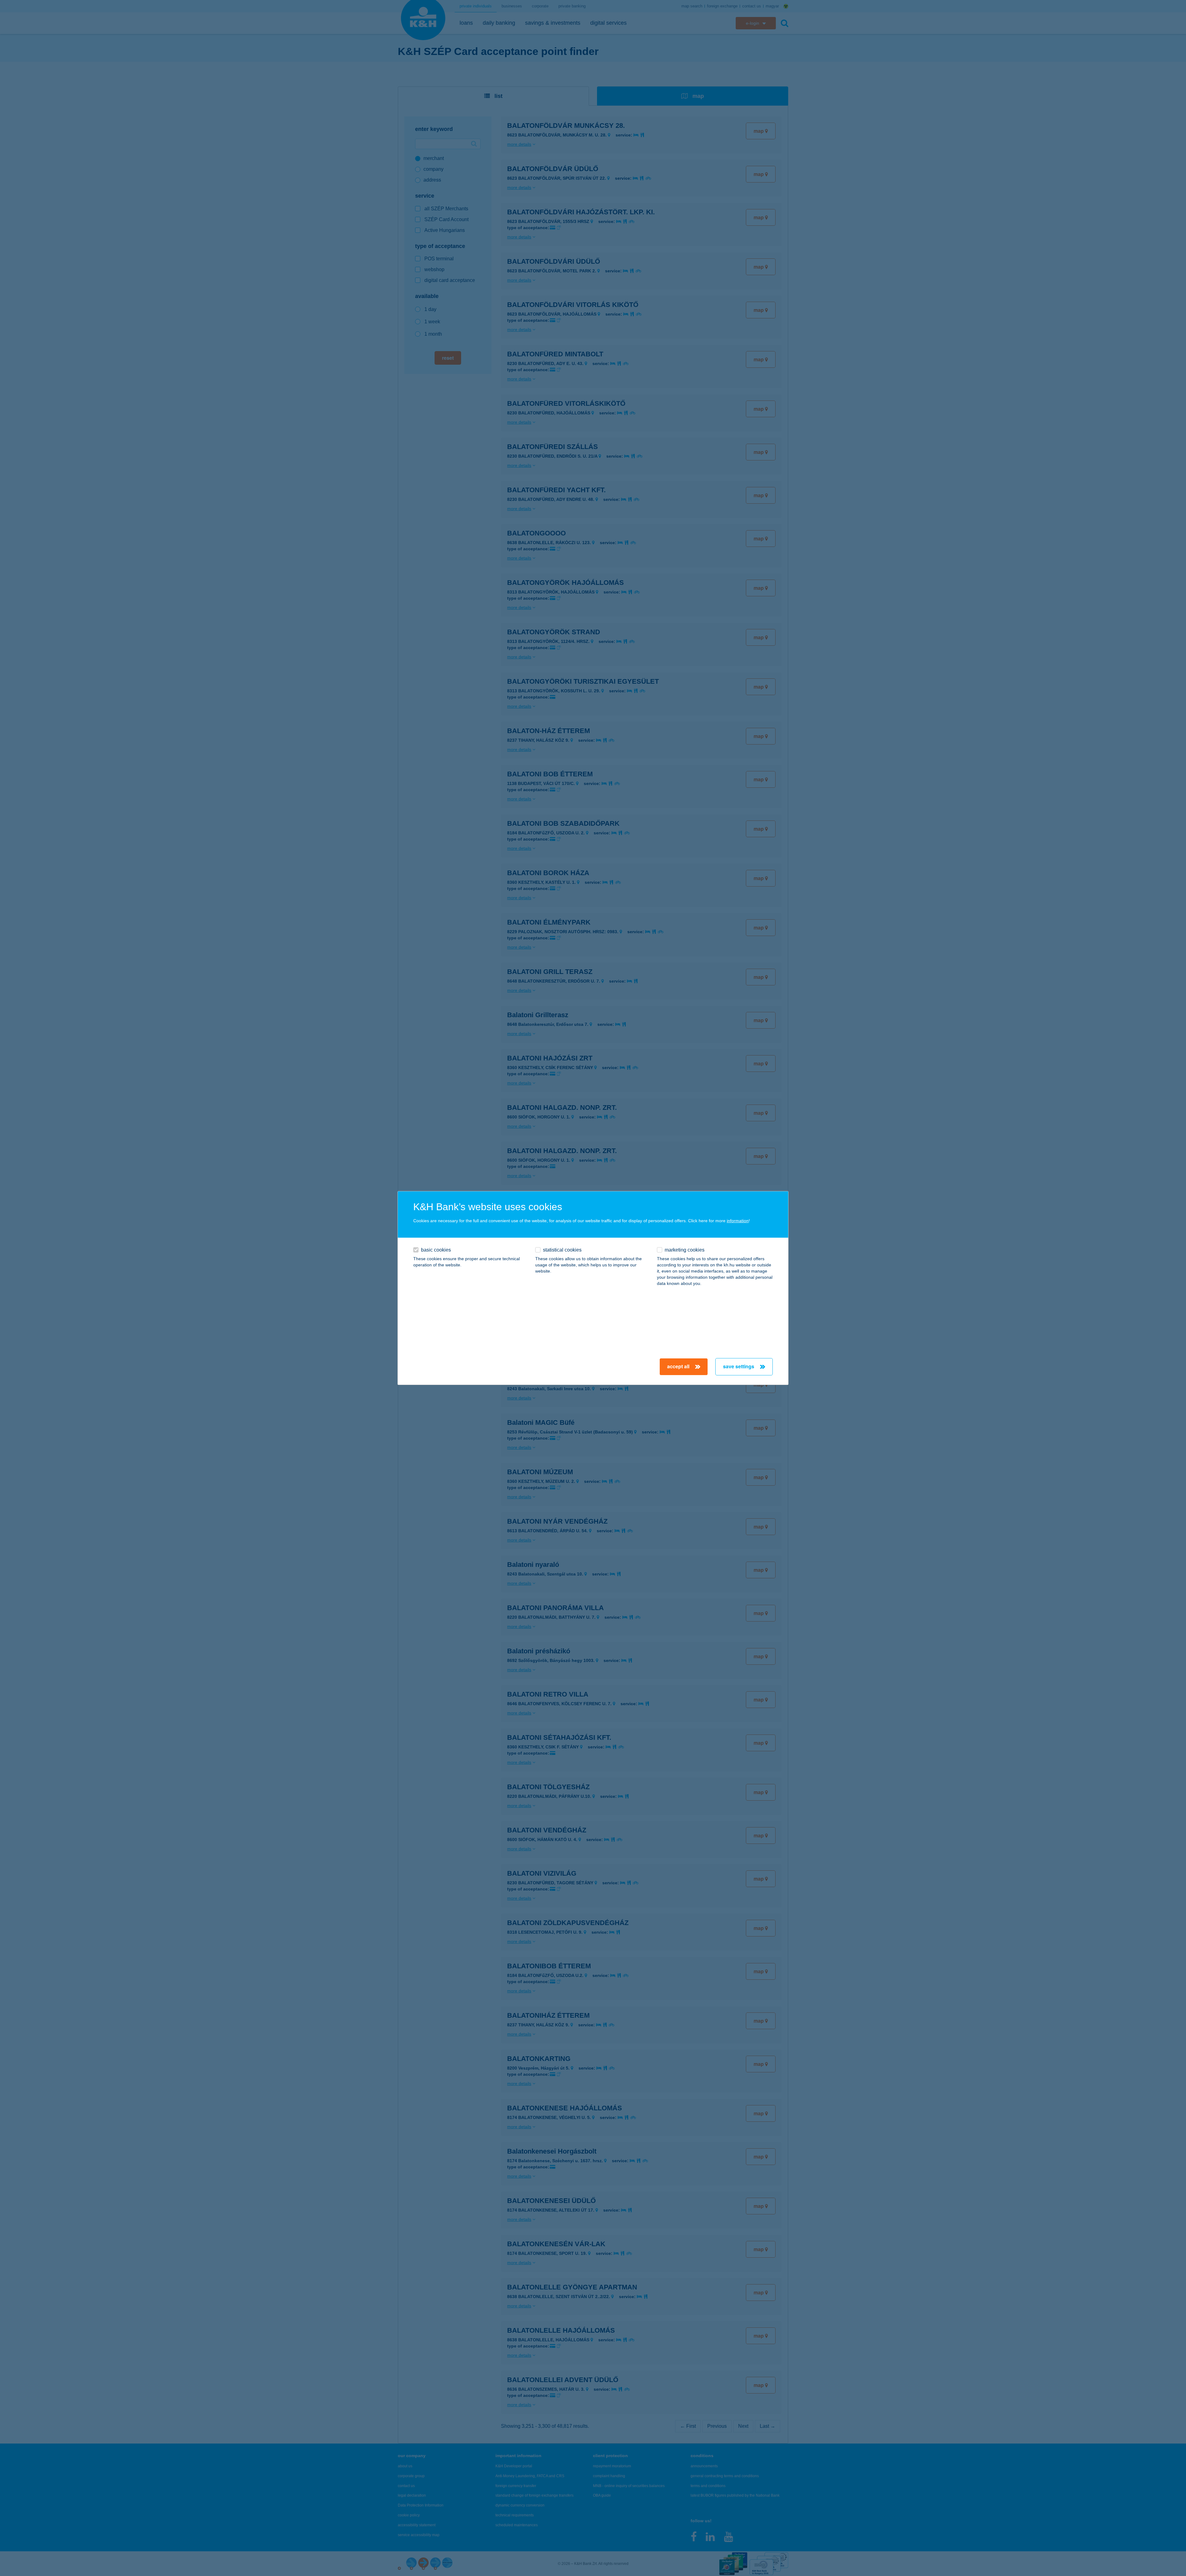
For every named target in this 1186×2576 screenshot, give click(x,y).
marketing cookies (685, 1250)
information (738, 1221)
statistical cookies (562, 1250)
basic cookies (436, 1250)
